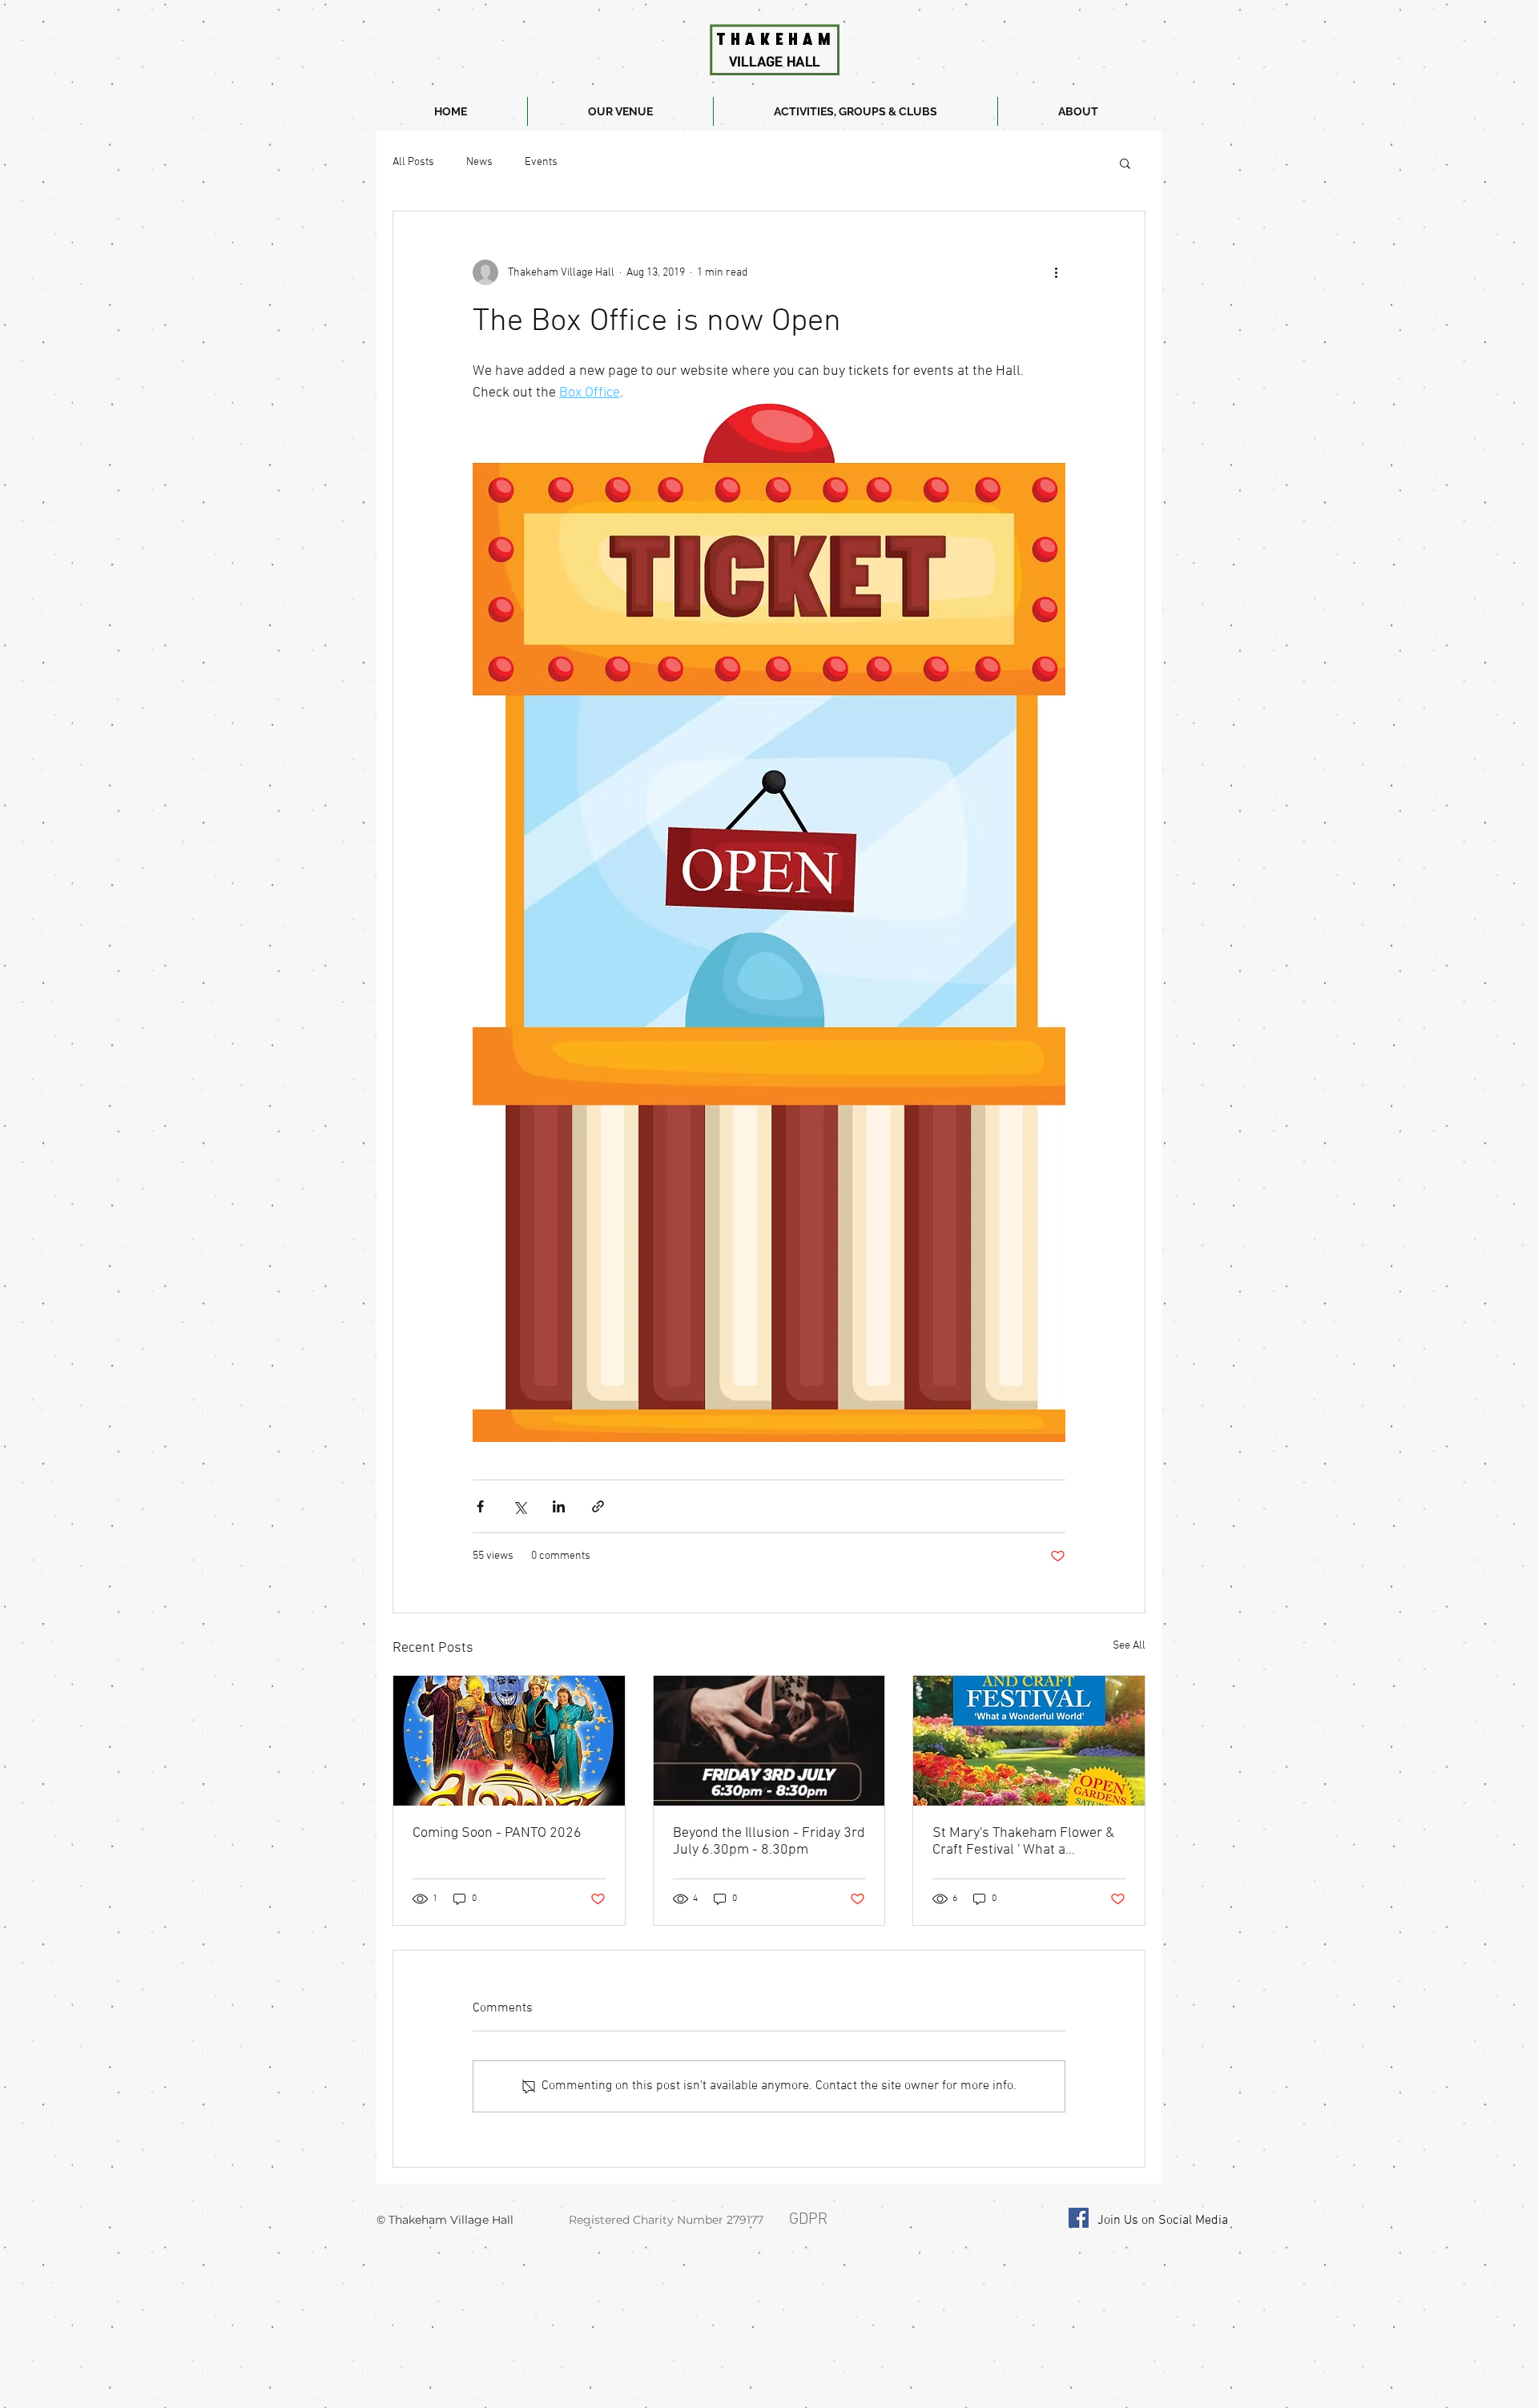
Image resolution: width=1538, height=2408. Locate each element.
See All (1129, 1646)
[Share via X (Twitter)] (519, 1506)
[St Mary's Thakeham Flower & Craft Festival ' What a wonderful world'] (1029, 1741)
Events (541, 162)
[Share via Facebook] (480, 1506)
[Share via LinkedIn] (559, 1506)
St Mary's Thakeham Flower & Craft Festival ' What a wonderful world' (1023, 1842)
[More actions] (1056, 272)
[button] (1125, 163)
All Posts (413, 162)
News (479, 162)
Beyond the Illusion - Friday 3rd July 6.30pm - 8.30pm (769, 1842)
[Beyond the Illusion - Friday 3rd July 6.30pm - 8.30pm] (769, 1741)
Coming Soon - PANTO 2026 (497, 1833)
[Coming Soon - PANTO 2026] (509, 1741)
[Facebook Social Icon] (1079, 2218)
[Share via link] (598, 1506)
